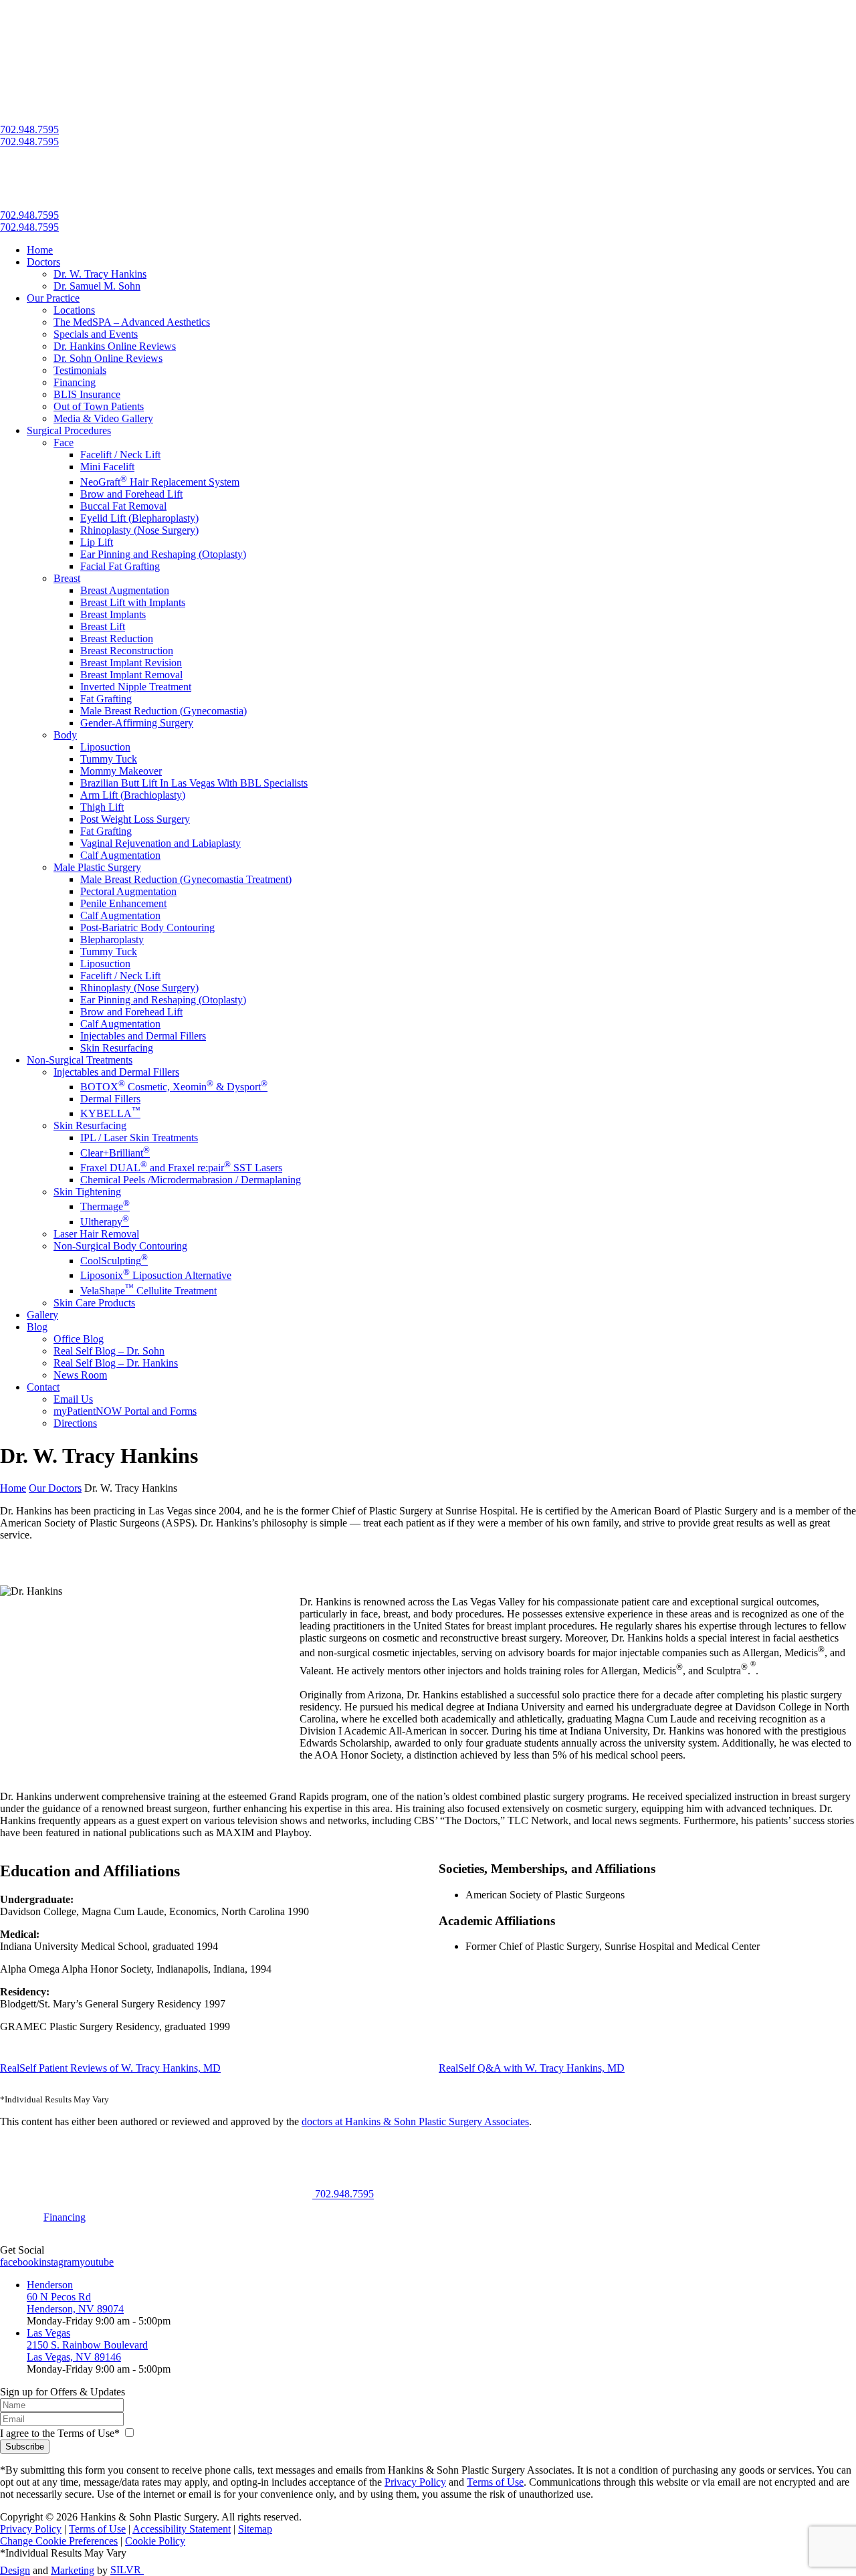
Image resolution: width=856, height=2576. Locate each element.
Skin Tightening (87, 1192)
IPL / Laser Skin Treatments (139, 1137)
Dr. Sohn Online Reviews (108, 358)
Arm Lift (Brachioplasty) (133, 795)
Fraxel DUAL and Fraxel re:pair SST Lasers (181, 1168)
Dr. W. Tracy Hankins (100, 274)
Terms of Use (495, 2482)
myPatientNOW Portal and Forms (125, 1411)
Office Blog (79, 1339)
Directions (75, 1423)
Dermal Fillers (110, 1099)
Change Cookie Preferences (59, 2541)
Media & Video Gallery (103, 418)
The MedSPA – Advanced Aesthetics (132, 322)
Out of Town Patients (99, 406)
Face (64, 442)
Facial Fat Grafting (120, 566)
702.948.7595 (29, 129)
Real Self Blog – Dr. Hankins (116, 1363)
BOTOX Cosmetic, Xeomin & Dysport (174, 1087)
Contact (43, 1387)
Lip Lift (97, 542)
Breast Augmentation (125, 590)
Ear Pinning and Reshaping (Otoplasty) (163, 554)
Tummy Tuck (109, 759)
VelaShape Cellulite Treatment (148, 1291)
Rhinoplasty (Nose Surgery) (139, 530)
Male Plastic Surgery (97, 867)
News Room (80, 1375)
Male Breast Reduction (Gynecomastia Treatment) (186, 879)
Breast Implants (113, 614)
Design (15, 2570)
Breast (67, 578)
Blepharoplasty (112, 939)
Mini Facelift (107, 467)
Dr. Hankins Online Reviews (115, 346)
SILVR (127, 2570)
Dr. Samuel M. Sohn (97, 286)
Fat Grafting (106, 699)
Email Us (73, 1399)
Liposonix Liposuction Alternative (156, 1275)
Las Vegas (48, 2333)
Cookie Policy (155, 2541)
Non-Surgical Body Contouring (120, 1246)
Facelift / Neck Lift (120, 455)
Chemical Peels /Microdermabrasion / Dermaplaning (191, 1180)
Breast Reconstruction (127, 651)
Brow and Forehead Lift (131, 494)
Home (40, 250)
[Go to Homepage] (157, 2194)
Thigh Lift (102, 807)
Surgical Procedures (69, 430)
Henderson (50, 2285)
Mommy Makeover (121, 771)
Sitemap (255, 2529)
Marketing (73, 2570)
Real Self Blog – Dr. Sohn (109, 1351)
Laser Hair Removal (96, 1234)
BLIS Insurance (87, 394)
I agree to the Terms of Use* (60, 2433)
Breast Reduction (117, 638)
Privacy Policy (415, 2482)
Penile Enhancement (123, 903)
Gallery (42, 1315)
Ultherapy (105, 1222)
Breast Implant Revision (131, 663)
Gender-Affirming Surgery (137, 723)
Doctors (43, 262)
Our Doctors (55, 1488)
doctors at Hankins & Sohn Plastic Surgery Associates (415, 2121)
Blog (37, 1327)
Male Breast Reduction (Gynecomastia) (164, 711)
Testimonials (80, 370)
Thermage (105, 1206)
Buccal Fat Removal (123, 506)
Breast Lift (103, 626)
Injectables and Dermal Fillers (143, 1036)
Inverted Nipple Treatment (136, 687)
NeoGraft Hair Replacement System (160, 482)
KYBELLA (110, 1113)
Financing (75, 382)
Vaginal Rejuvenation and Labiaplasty (160, 843)
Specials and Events (96, 334)
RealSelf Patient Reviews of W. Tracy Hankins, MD (110, 2068)
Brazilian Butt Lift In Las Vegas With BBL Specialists (194, 783)
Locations (74, 310)
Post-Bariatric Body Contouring (147, 927)
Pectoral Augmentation (128, 891)
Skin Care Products (94, 1303)
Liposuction (105, 747)
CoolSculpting (114, 1261)
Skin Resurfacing (117, 1048)
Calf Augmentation (120, 855)
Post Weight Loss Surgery (135, 819)
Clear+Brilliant (115, 1153)
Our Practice (53, 298)
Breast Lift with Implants (133, 602)
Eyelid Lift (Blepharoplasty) (139, 518)
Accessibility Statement (182, 2529)
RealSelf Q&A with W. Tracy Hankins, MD (532, 2068)
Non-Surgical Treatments (80, 1060)
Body (65, 735)
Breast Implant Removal (131, 675)
